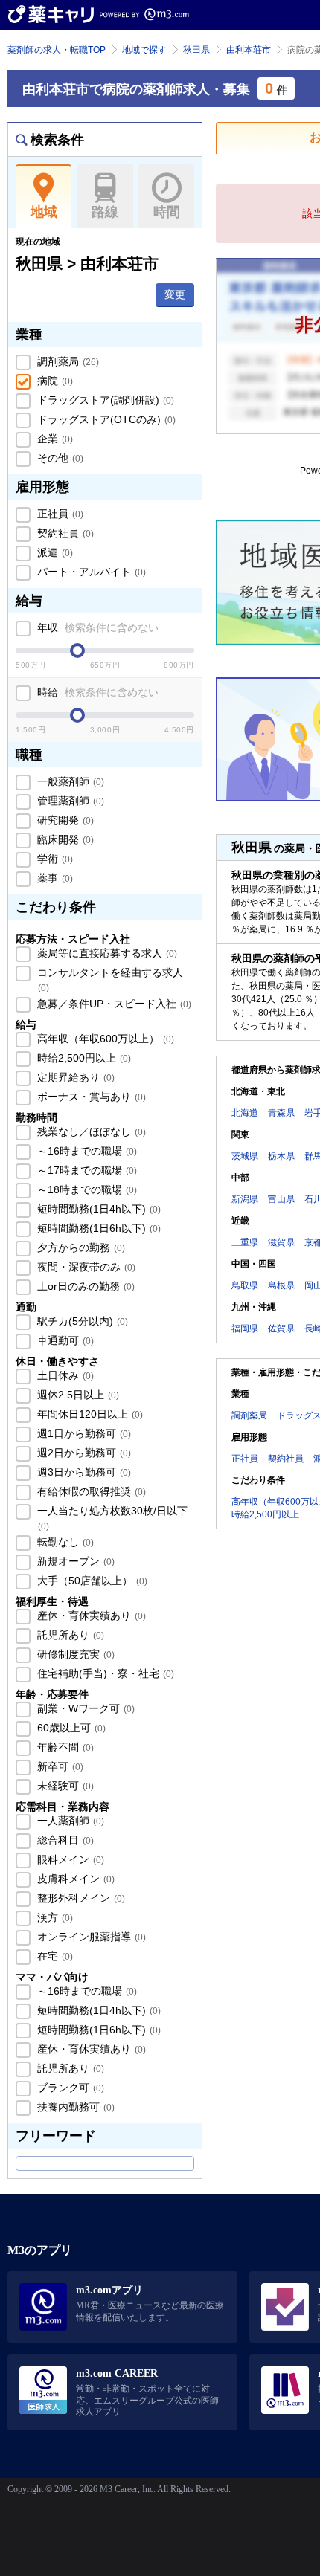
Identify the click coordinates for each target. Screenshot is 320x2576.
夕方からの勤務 (80, 1247)
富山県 (281, 1199)
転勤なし (64, 1542)
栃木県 (281, 1156)
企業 (54, 439)
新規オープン (74, 1561)
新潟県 (245, 1199)
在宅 (54, 1956)
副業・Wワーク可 (84, 1708)
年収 (96, 627)
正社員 (59, 514)
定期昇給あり (74, 1077)
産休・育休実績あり (90, 1615)
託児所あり (69, 1635)
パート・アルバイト (90, 572)
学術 (54, 859)
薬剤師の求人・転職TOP (57, 50)
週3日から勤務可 (83, 1472)
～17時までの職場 (86, 1170)
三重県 (245, 1242)
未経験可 (64, 1786)
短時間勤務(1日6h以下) (97, 1228)
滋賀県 (281, 1242)
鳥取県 (245, 1285)
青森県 (281, 1113)
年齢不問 (64, 1747)
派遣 (54, 552)
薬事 (54, 878)
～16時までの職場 (86, 1151)
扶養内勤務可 (74, 2107)
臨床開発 (64, 839)
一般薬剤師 (69, 781)
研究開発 (64, 820)
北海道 (245, 1113)
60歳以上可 (70, 1728)
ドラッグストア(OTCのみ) (105, 419)
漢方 (54, 1917)
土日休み (64, 1375)
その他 (59, 458)
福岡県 (245, 1329)
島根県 (281, 1285)
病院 (54, 381)
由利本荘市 (249, 50)
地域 (44, 212)
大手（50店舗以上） (91, 1581)
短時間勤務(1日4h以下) (97, 1209)
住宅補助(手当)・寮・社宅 (104, 1673)
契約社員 (64, 533)
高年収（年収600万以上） (104, 1039)
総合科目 (64, 1840)
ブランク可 (69, 2088)
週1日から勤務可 (83, 1433)
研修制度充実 (74, 1654)
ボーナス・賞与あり (90, 1097)
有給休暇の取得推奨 (90, 1491)
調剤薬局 (67, 361)
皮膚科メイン (74, 1879)
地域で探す (144, 50)
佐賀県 (281, 1329)
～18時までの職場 (86, 1189)
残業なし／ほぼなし (90, 1132)
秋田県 (196, 50)
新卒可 (59, 1766)
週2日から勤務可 (83, 1453)
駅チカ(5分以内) (81, 1321)
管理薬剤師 (69, 801)
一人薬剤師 (69, 1821)
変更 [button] (175, 294)
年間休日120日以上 (89, 1414)
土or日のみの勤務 (84, 1286)
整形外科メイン (80, 1898)
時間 (167, 212)
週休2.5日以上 (77, 1395)
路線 (105, 212)
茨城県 (245, 1156)
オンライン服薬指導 (90, 1937)
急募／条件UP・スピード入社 (113, 1004)
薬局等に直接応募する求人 (106, 953)
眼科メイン (69, 1859)
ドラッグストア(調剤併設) (104, 400)
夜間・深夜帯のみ (85, 1267)
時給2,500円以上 (83, 1058)
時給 (96, 692)
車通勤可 (64, 1340)
